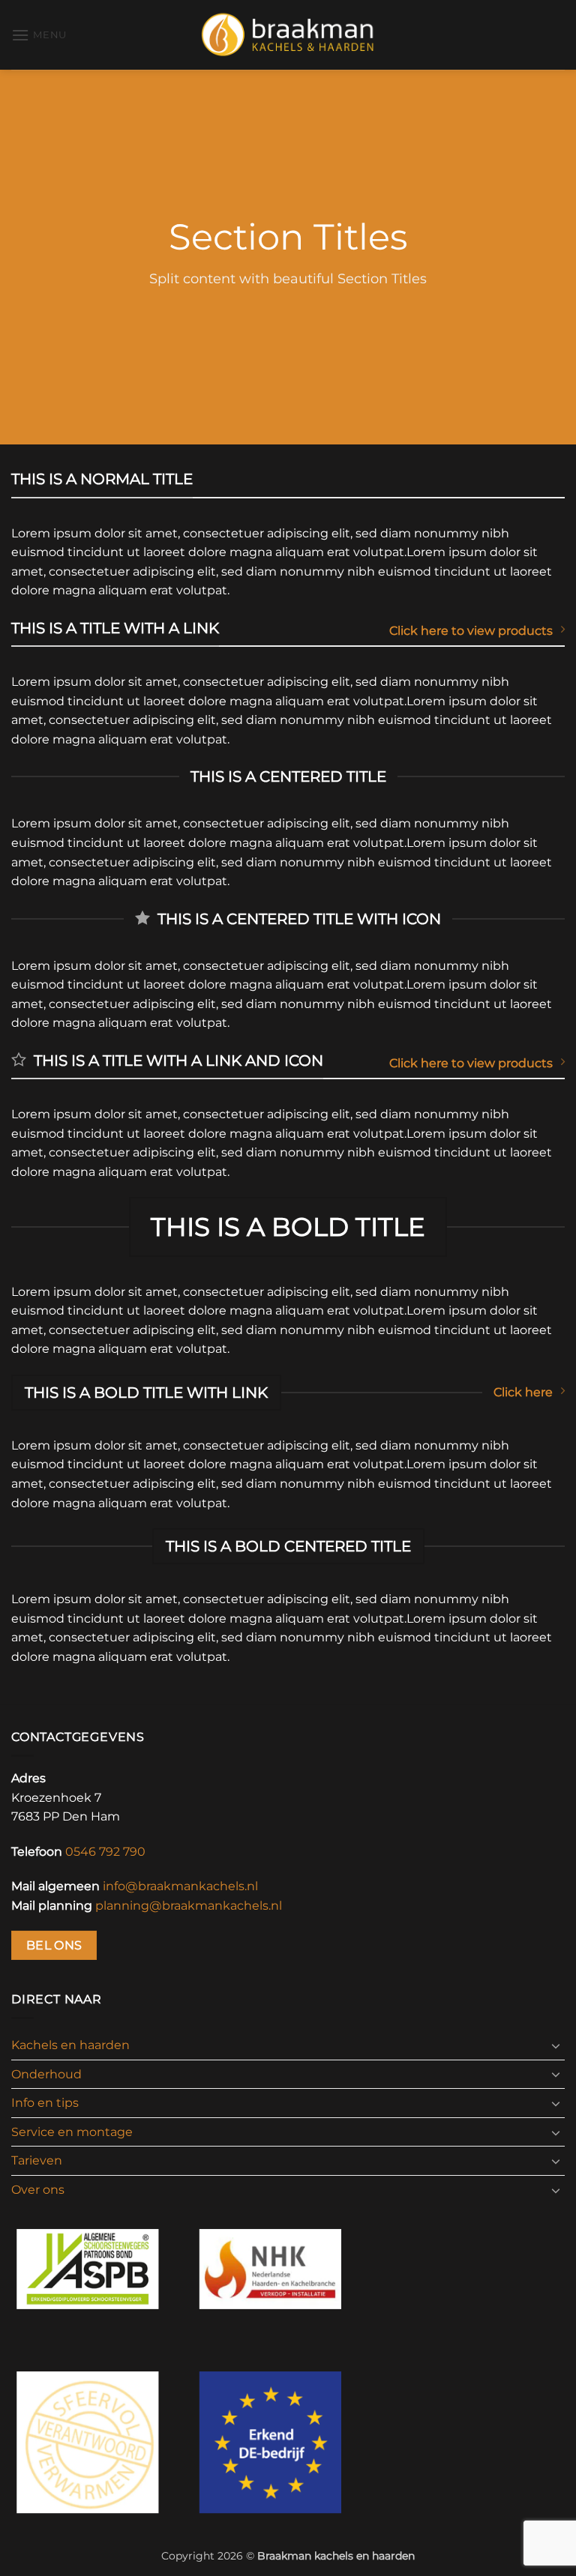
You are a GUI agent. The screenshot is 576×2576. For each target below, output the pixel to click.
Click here (523, 1392)
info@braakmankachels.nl (180, 1886)
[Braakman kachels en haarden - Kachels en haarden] (288, 34)
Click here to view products (471, 631)
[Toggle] (556, 2045)
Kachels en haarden (70, 2045)
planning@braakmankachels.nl (189, 1906)
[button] (39, 35)
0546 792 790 (105, 1852)
